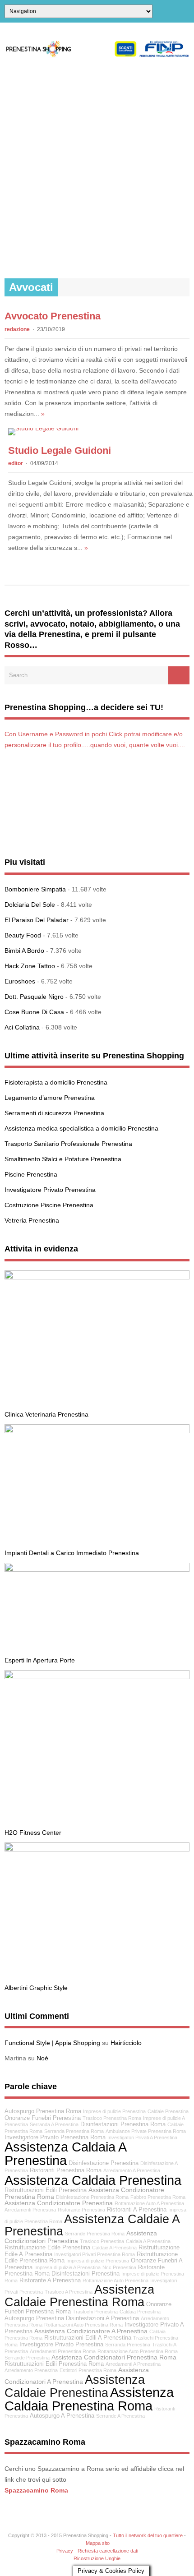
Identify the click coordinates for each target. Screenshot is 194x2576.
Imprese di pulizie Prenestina (114, 2111)
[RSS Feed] (186, 11)
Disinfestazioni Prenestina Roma (123, 2124)
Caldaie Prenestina (168, 2111)
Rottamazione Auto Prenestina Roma (138, 2351)
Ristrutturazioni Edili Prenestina (46, 2190)
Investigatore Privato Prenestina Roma (55, 2137)
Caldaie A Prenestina (114, 2248)
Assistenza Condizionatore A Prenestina (91, 2331)
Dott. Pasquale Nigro (34, 997)
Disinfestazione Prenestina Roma (92, 2197)
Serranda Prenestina (128, 2345)
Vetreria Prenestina (32, 1220)
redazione (17, 329)
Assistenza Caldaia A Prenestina (65, 2153)
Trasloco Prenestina (102, 2241)
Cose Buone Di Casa (34, 1012)
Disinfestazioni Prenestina (85, 2274)
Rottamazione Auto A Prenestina (149, 2203)
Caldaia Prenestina (140, 2312)
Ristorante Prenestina (81, 2210)
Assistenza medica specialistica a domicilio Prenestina (81, 1128)
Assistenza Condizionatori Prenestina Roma (114, 2357)
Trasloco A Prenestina (69, 2292)
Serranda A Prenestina (54, 2124)
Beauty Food (23, 935)
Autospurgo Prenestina (34, 2318)
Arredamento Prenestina (31, 2370)
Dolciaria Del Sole (30, 905)
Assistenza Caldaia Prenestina (93, 2180)
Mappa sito (98, 2543)
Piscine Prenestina (31, 1174)
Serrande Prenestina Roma (95, 2234)
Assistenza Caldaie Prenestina (75, 2386)
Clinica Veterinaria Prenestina (46, 1414)
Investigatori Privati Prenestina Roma (95, 2254)
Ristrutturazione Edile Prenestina (47, 2248)
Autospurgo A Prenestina (62, 2416)
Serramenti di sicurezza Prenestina (54, 1113)
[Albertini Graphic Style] (97, 1849)
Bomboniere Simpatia (35, 889)
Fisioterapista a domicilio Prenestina (56, 1082)
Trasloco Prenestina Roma (112, 2118)
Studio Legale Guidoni (60, 450)
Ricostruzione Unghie (97, 2558)
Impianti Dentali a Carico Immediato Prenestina (72, 1553)
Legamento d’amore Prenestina (50, 1098)
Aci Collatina (22, 1027)
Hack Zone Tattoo (30, 966)
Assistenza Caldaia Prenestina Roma (89, 2399)
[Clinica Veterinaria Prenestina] (97, 1277)
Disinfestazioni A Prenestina (102, 2318)
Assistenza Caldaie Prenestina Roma (79, 2295)
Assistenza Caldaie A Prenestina (92, 2225)
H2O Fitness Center (33, 1833)
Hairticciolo (126, 2043)
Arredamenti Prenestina (30, 2210)
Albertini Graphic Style (36, 1988)
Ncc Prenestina (119, 2267)
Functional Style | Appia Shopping (52, 2043)
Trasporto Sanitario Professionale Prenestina (68, 1144)
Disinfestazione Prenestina (104, 2163)
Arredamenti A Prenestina (133, 2364)
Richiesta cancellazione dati (108, 2551)
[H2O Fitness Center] (97, 1677)
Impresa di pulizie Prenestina (98, 2261)
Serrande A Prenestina (120, 2416)
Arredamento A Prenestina (132, 2170)
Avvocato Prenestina (53, 316)
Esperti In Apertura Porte (40, 1660)
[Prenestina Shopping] (97, 55)
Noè (42, 2058)
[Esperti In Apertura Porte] (97, 1570)
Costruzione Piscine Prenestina (49, 1205)
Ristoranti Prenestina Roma (66, 2170)
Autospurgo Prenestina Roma (43, 2111)
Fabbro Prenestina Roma (158, 2197)
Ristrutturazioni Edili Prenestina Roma (54, 2364)
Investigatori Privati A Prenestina (142, 2137)
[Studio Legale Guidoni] (43, 428)
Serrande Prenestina (27, 2358)
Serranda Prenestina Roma (74, 2131)
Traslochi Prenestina (95, 2312)
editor (16, 463)
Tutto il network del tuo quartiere (148, 2535)
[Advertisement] (97, 168)
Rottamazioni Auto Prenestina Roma (83, 2325)
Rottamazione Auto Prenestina (115, 2281)
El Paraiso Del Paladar (37, 920)
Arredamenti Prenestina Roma (63, 2351)
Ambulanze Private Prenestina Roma (146, 2131)
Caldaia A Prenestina (148, 2241)
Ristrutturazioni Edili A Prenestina (88, 2338)
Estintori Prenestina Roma (88, 2370)
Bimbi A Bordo (24, 951)
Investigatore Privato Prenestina (50, 1190)
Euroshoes (20, 981)
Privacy (65, 2551)
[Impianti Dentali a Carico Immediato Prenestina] (97, 1431)
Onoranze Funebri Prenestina (43, 2118)
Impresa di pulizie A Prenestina (67, 2267)
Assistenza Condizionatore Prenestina (59, 2203)
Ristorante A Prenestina (50, 2281)
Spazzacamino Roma (36, 2490)
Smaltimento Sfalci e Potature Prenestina (63, 1159)
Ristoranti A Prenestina (137, 2210)
